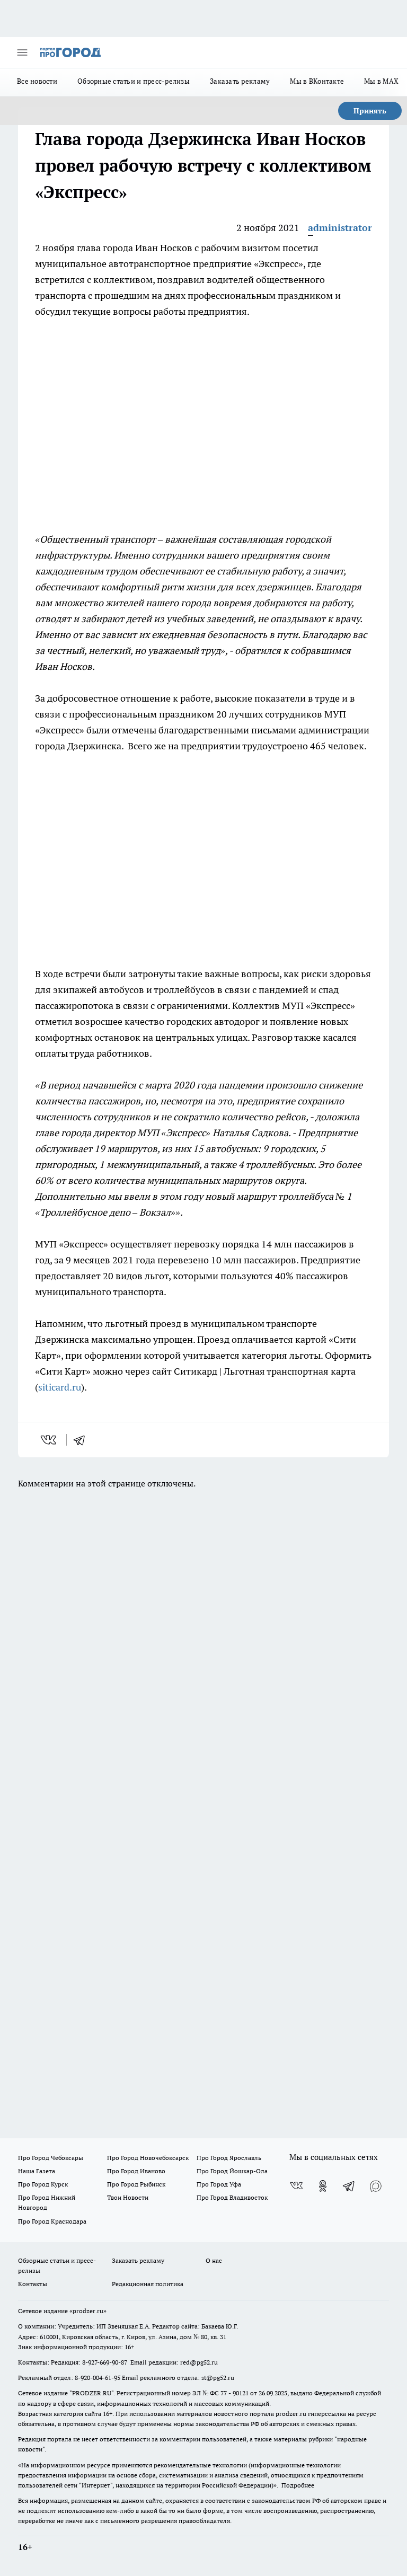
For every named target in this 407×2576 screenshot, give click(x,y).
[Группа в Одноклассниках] (323, 2186)
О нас (214, 2260)
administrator (340, 228)
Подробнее (298, 2485)
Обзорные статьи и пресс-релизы (134, 81)
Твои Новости (128, 2197)
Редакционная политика (148, 2284)
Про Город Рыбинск (136, 2184)
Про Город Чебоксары (51, 2158)
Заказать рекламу (240, 81)
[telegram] (83, 1440)
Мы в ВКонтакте (317, 81)
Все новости (37, 81)
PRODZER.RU (92, 2393)
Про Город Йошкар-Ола (232, 2171)
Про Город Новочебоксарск (148, 2158)
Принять (370, 111)
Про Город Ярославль (229, 2158)
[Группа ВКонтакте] (296, 2186)
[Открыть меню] (22, 52)
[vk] (50, 1440)
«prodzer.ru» (88, 2311)
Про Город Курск (43, 2184)
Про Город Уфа (219, 2184)
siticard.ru (60, 1387)
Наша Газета (37, 2171)
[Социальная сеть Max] (376, 2186)
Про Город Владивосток (232, 2197)
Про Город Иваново (136, 2171)
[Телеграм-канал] (349, 2186)
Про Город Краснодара (52, 2221)
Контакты (33, 2284)
